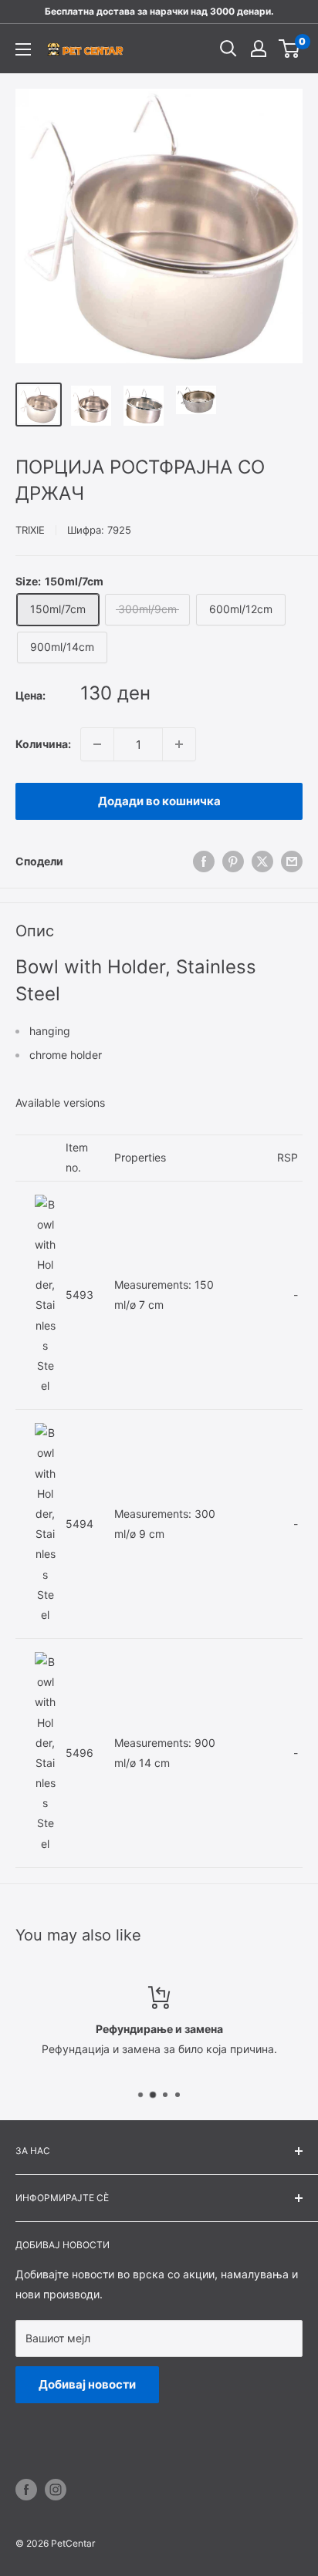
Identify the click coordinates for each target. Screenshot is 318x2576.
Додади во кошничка (159, 801)
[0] (290, 49)
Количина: (43, 744)
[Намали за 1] (97, 744)
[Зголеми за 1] (179, 744)
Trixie (30, 530)
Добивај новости (87, 2384)
